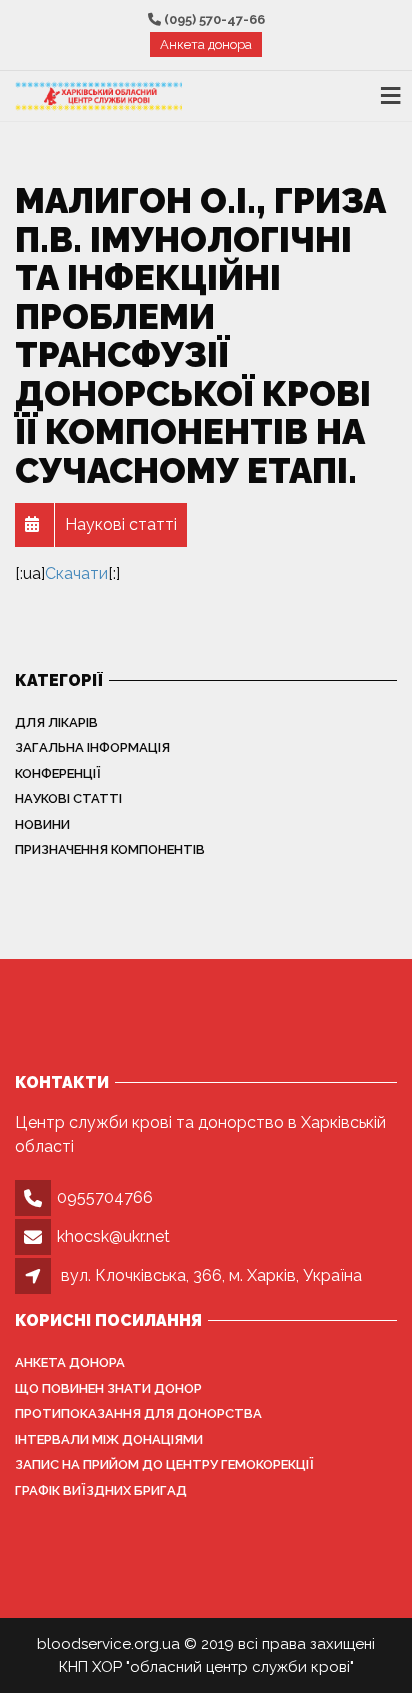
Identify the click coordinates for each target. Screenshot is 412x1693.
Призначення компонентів (110, 849)
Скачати (76, 573)
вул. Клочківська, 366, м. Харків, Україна (211, 1275)
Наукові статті (68, 798)
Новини (42, 824)
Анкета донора (206, 44)
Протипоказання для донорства (138, 1413)
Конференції (58, 773)
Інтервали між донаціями (109, 1439)
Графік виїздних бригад (101, 1490)
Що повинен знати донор (108, 1388)
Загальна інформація (92, 747)
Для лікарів (56, 722)
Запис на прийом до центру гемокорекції (164, 1464)
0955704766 (105, 1197)
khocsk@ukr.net (113, 1236)
